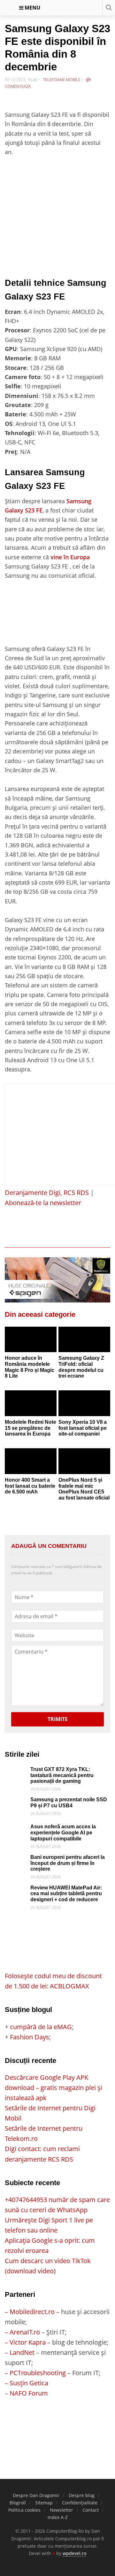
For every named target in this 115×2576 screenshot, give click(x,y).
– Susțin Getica (27, 2383)
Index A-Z (58, 2517)
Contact (91, 2510)
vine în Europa (70, 557)
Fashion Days (30, 2037)
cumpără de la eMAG (41, 2027)
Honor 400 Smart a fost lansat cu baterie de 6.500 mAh (30, 1486)
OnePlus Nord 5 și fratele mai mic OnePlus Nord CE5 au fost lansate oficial (84, 1489)
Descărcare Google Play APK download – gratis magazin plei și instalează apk (54, 2088)
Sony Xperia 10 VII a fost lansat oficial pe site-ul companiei (83, 1428)
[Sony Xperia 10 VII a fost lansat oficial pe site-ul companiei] (84, 1403)
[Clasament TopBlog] (57, 2424)
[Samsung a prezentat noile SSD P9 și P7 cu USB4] (16, 1802)
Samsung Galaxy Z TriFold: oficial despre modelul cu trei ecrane (81, 1367)
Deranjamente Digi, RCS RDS (47, 1193)
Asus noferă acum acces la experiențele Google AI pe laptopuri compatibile (63, 1832)
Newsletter (61, 2510)
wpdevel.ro (74, 2553)
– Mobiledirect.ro (30, 2312)
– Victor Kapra (25, 2342)
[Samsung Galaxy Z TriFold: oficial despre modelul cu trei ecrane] (84, 1340)
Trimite (58, 1719)
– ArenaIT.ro (22, 2332)
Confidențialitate (80, 2503)
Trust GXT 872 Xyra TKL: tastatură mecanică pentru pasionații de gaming (62, 1775)
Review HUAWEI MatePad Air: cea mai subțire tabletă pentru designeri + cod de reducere (66, 1894)
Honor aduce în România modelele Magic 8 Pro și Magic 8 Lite (30, 1367)
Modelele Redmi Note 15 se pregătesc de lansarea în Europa (31, 1428)
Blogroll (18, 2503)
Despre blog (82, 2495)
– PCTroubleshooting (35, 2373)
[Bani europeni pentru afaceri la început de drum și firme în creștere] (16, 1859)
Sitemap (44, 2503)
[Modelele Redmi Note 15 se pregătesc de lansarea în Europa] (31, 1403)
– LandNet (20, 2352)
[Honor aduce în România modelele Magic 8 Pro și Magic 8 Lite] (31, 1340)
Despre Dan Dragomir (36, 2495)
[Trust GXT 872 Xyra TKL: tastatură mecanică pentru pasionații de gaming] (16, 1771)
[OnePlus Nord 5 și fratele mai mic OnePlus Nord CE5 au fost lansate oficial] (84, 1461)
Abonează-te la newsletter (43, 1203)
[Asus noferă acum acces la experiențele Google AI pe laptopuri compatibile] (16, 1829)
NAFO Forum (29, 2393)
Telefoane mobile (62, 80)
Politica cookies (24, 2510)
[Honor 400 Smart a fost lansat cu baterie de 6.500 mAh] (31, 1461)
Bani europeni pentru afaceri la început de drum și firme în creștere (68, 1863)
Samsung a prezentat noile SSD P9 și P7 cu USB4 (69, 1803)
